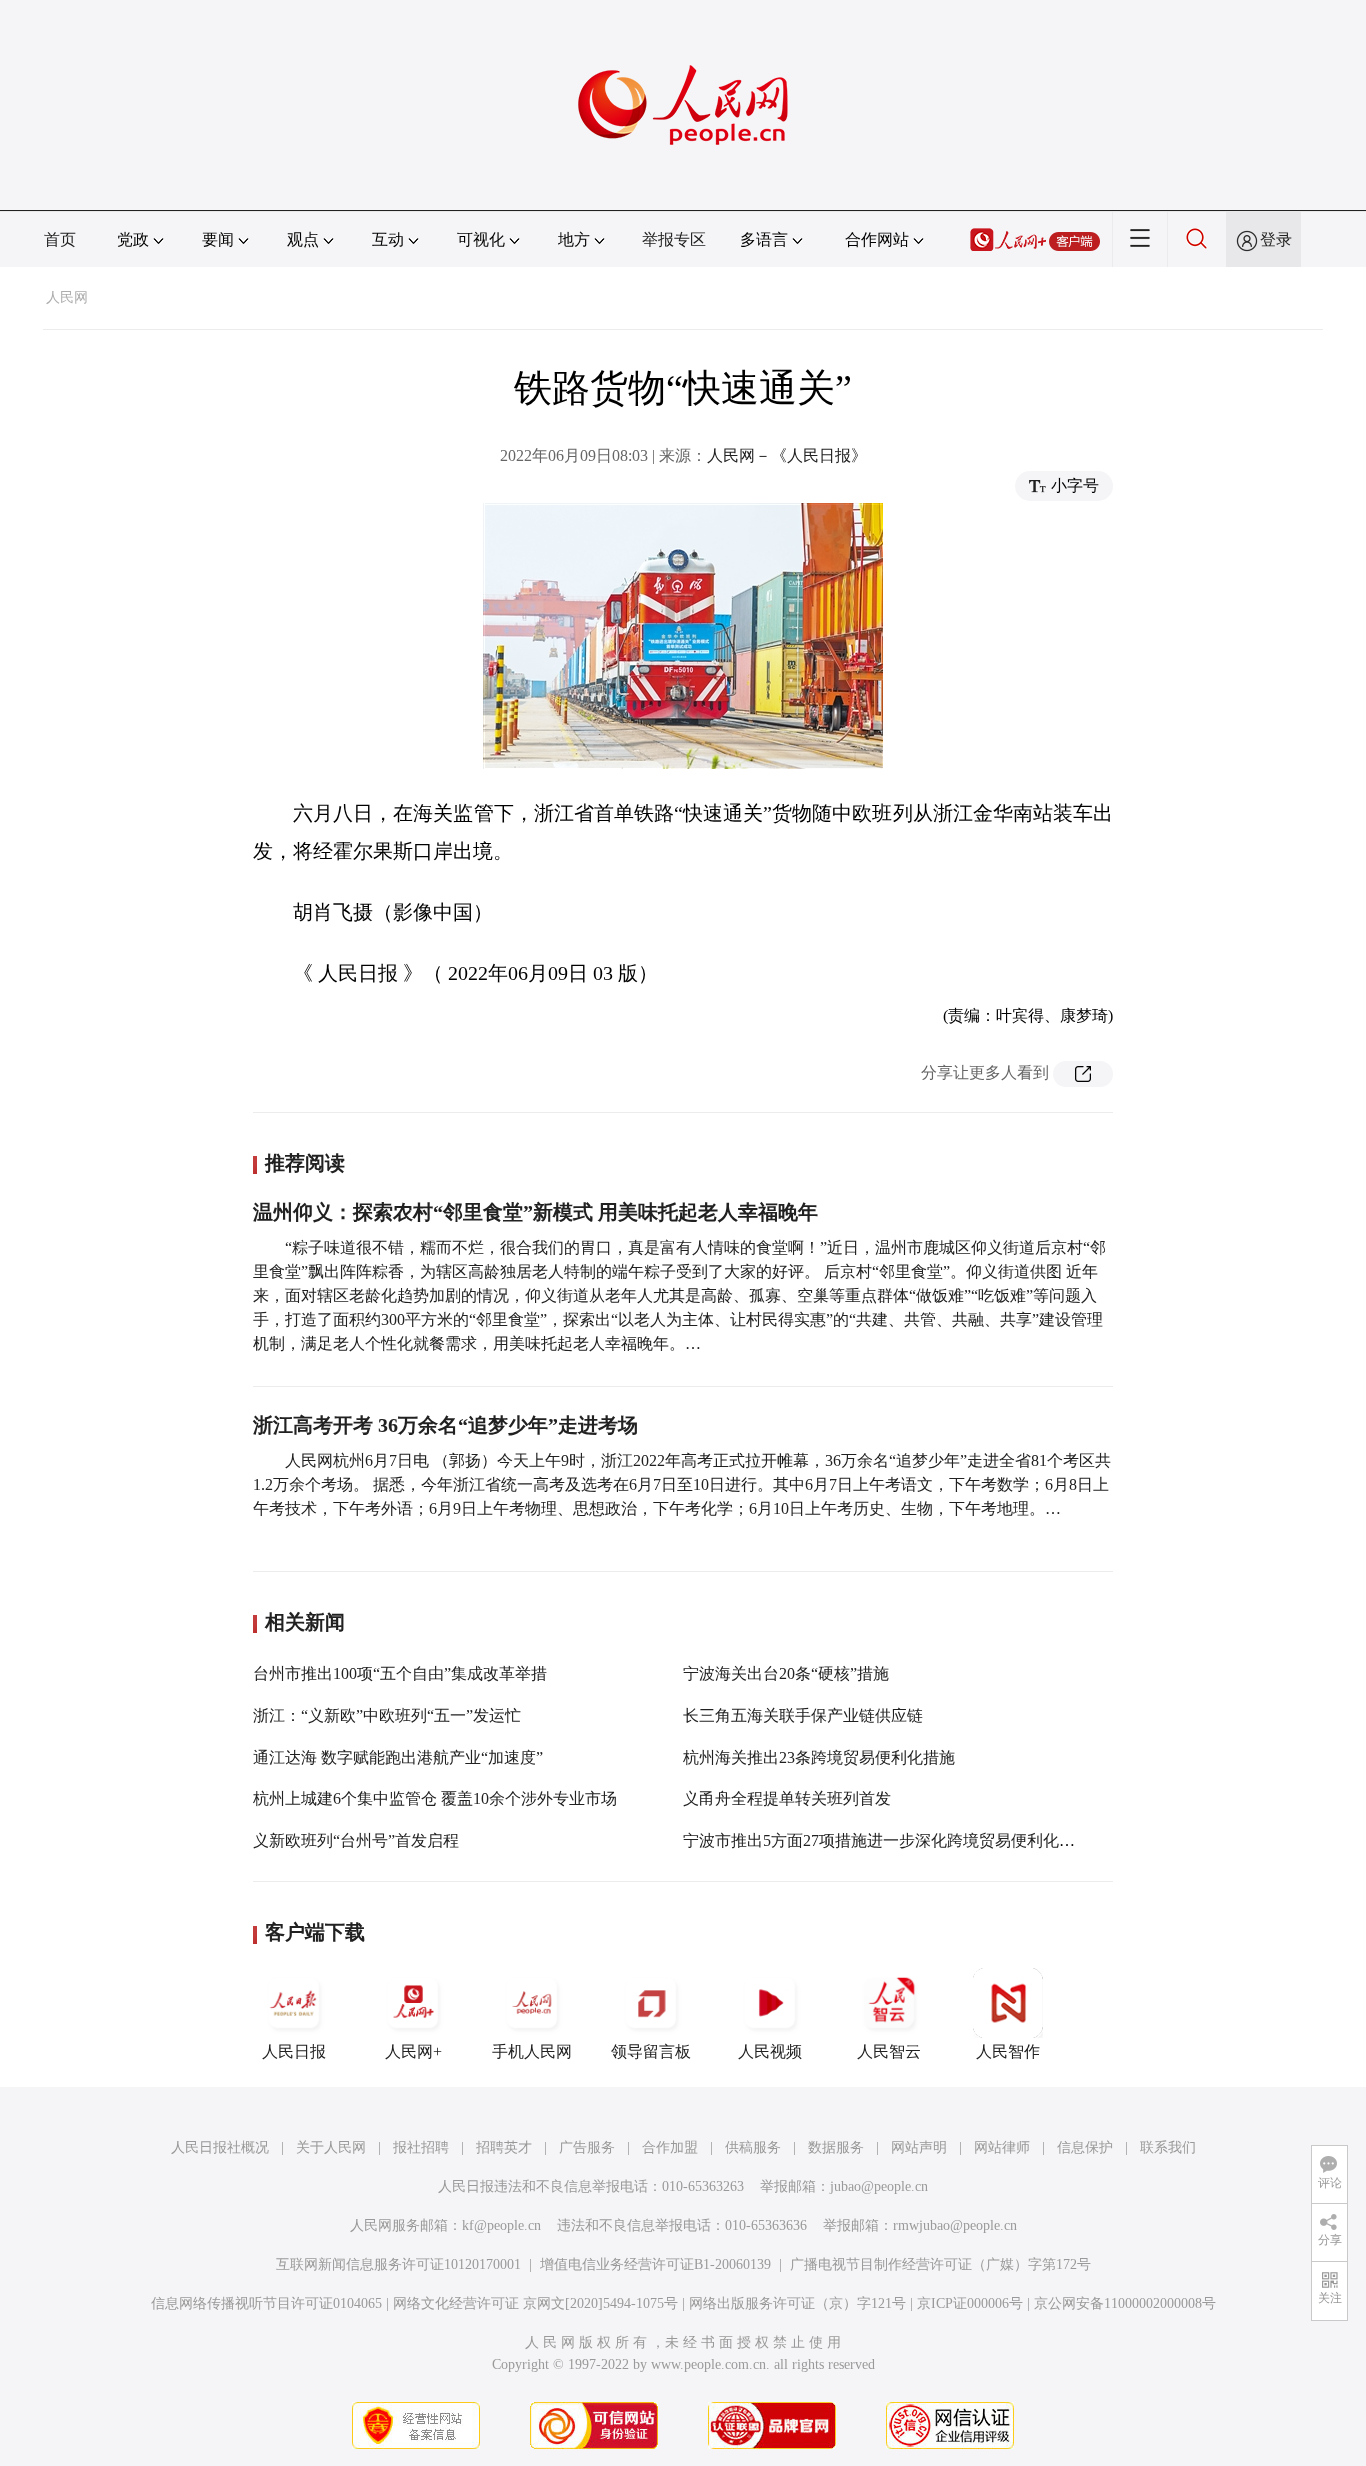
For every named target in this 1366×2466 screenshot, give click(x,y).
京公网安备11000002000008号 (1125, 2303)
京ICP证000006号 (970, 2303)
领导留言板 (651, 2051)
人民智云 (889, 2051)
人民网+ (413, 2051)
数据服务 (836, 2147)
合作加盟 (670, 2147)
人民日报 (294, 2051)
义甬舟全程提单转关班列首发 (787, 1798)
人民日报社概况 (220, 2147)
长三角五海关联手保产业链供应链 (803, 1715)
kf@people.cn (501, 2225)
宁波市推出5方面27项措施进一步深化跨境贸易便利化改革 (887, 1840)
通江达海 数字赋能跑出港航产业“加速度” (398, 1757)
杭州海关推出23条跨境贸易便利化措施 (819, 1757)
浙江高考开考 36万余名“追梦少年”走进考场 (445, 1425)
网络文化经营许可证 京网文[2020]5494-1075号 (535, 2303)
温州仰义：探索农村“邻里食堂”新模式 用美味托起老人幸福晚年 (535, 1212)
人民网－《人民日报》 (787, 455)
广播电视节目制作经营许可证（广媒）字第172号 (940, 2264)
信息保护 (1085, 2147)
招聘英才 (504, 2147)
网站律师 (1002, 2147)
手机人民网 (532, 2051)
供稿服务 (753, 2147)
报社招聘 (421, 2147)
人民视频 (770, 2051)
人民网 (67, 297)
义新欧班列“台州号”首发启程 (356, 1840)
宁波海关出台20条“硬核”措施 (786, 1673)
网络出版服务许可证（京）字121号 (797, 2303)
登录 (1276, 239)
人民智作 (1008, 2051)
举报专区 (674, 239)
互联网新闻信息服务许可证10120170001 (398, 2264)
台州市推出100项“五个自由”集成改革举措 (400, 1673)
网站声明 (919, 2147)
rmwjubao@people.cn (955, 2225)
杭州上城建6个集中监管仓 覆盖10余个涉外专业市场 (435, 1798)
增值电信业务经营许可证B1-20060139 (655, 2264)
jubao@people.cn (879, 2186)
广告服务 (587, 2147)
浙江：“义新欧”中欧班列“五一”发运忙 (387, 1715)
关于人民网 (331, 2147)
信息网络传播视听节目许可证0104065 (266, 2303)
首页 (60, 239)
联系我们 (1168, 2147)
